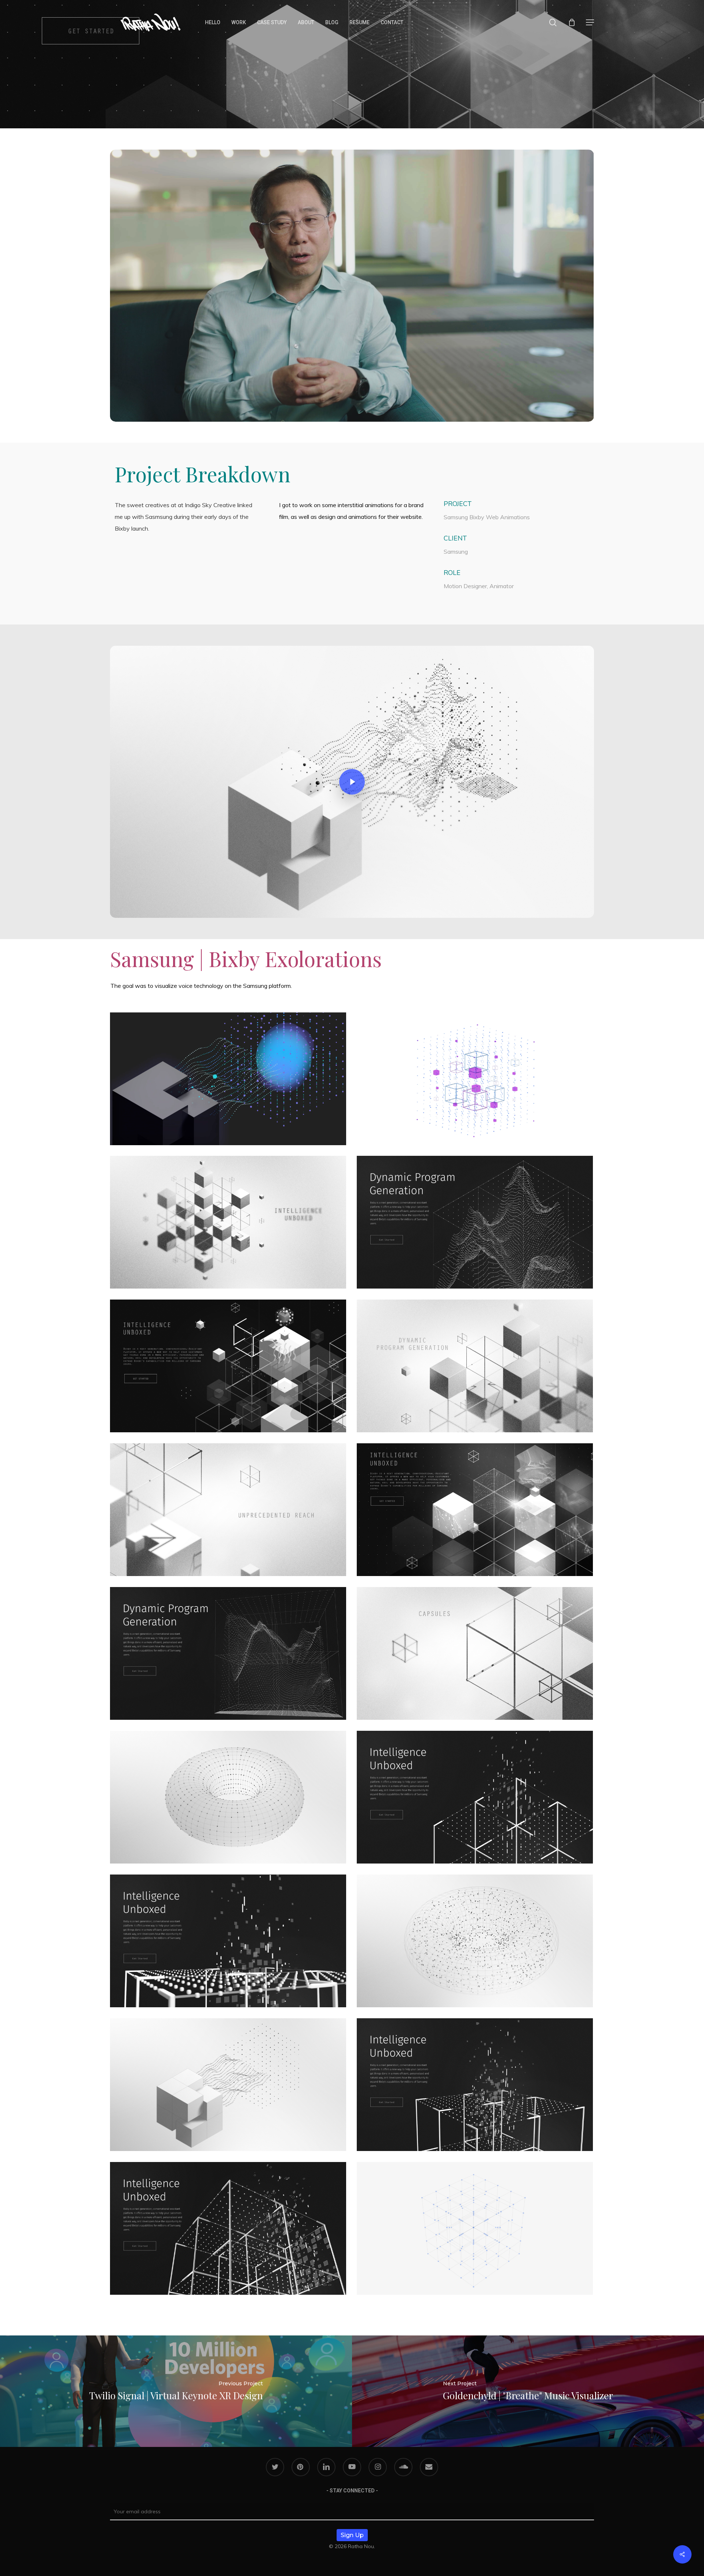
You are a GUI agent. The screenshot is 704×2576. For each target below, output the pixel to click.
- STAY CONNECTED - (352, 2491)
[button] (590, 23)
